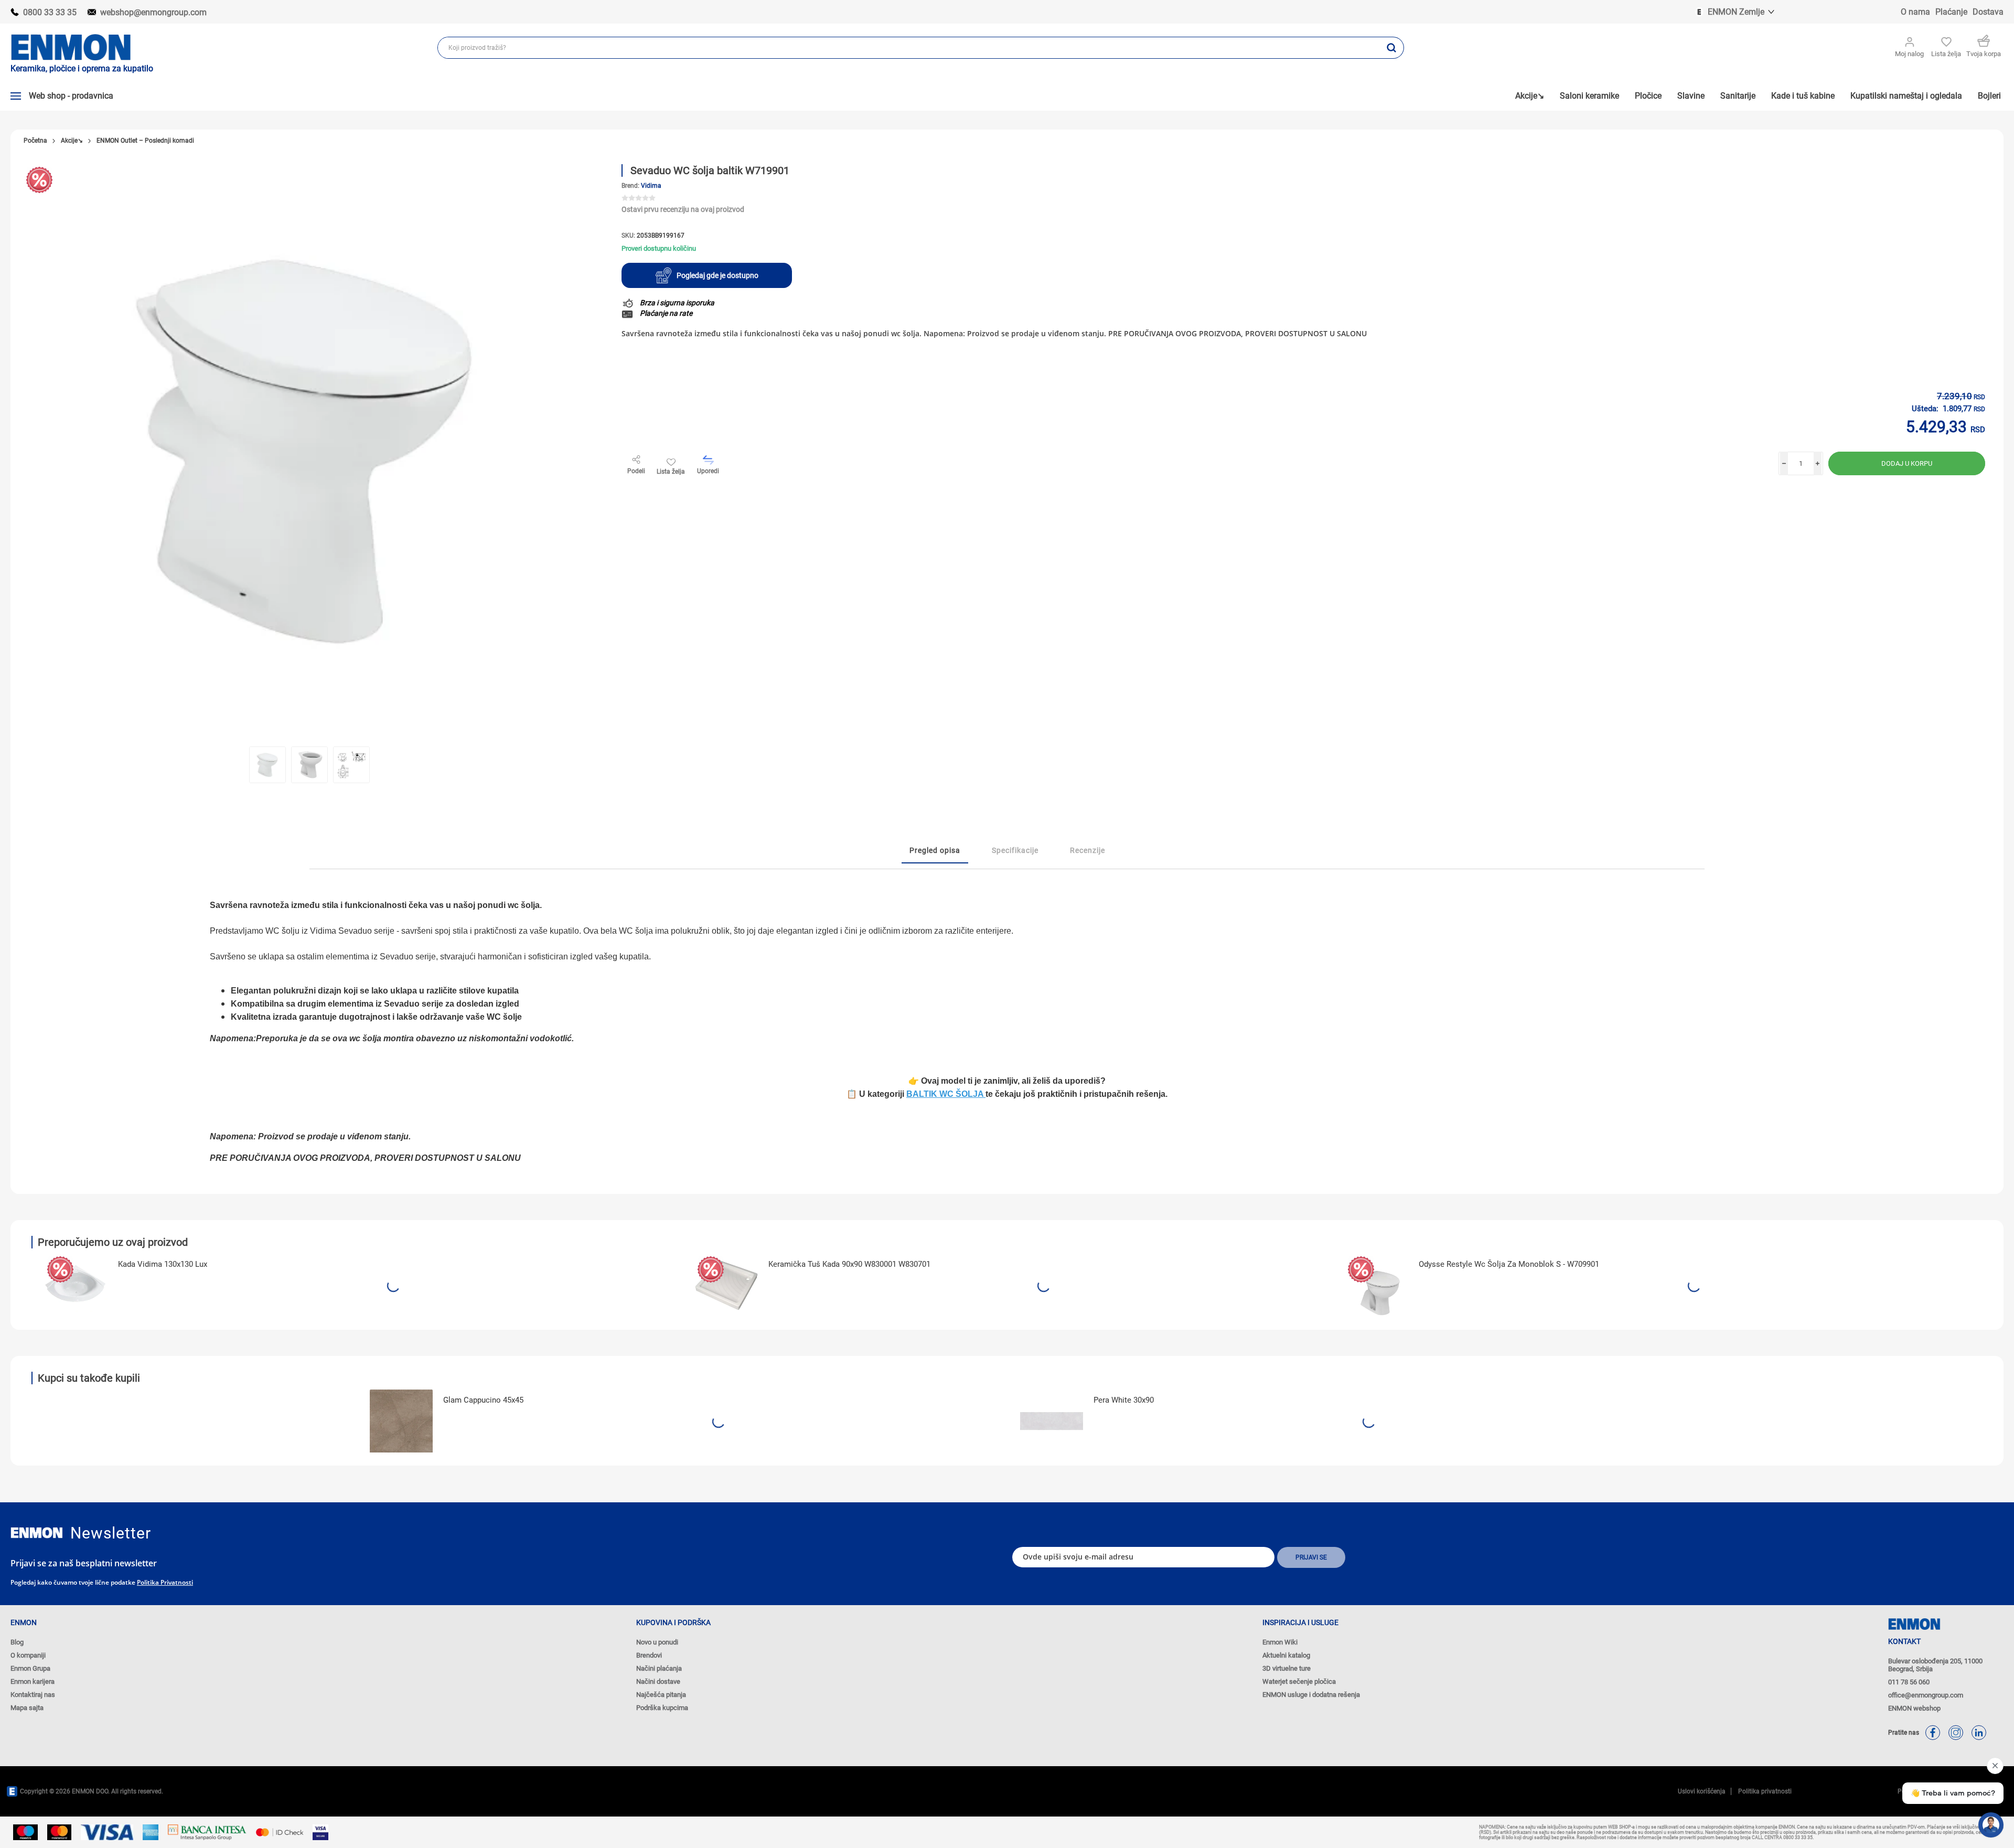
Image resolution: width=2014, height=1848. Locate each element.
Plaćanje (1951, 12)
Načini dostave (658, 1681)
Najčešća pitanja (661, 1695)
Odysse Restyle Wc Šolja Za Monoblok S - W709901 (1509, 1264)
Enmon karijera (33, 1681)
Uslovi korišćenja (1702, 1791)
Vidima (651, 186)
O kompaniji (28, 1655)
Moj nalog (1909, 54)
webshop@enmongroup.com (153, 12)
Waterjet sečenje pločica (1299, 1681)
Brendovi (649, 1655)
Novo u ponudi (657, 1642)
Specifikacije (1015, 850)
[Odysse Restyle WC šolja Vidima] (1377, 1285)
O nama (1915, 12)
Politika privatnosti (165, 1582)
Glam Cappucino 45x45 (483, 1400)
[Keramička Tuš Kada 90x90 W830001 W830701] (726, 1285)
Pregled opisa (935, 850)
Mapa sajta (27, 1708)
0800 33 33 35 (50, 12)
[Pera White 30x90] (1052, 1421)
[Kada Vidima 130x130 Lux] (76, 1285)
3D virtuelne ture (1287, 1668)
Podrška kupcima (662, 1708)
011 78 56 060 (1909, 1682)
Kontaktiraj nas (33, 1695)
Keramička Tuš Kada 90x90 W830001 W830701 (849, 1264)
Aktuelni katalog (1286, 1655)
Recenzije (1088, 850)
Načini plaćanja (659, 1668)
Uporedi (708, 471)
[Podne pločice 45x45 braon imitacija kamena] (401, 1421)
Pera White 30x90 (1124, 1400)
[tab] (935, 851)
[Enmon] (37, 1533)
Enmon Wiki (1280, 1642)
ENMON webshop (1914, 1708)
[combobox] (909, 48)
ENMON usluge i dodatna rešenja (1311, 1695)
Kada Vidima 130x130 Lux (163, 1264)
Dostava (1988, 12)
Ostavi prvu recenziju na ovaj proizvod (683, 209)
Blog (17, 1642)
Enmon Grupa (30, 1668)
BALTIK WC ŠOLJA (946, 1094)
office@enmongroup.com (1926, 1695)
